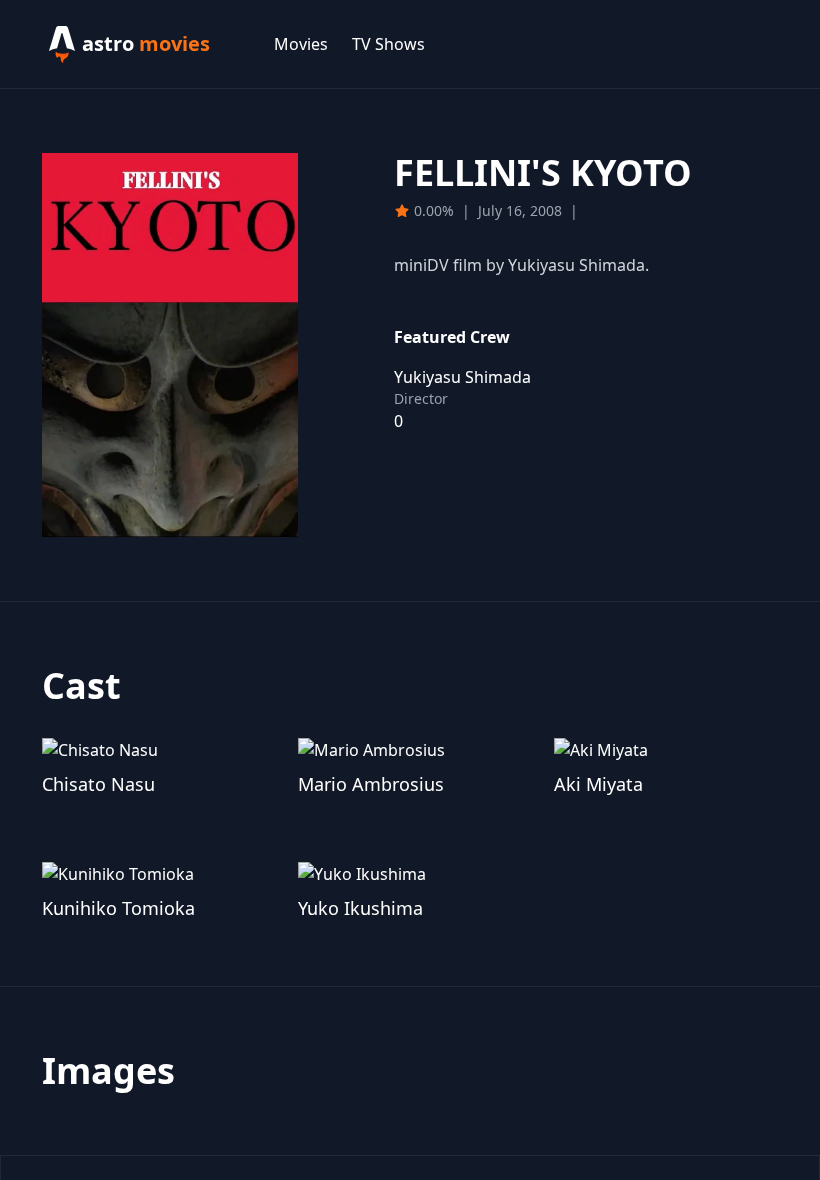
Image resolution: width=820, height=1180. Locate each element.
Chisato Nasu (98, 784)
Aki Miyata (598, 784)
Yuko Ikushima (360, 908)
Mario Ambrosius (371, 784)
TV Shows (388, 44)
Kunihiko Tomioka (118, 908)
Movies (301, 44)
